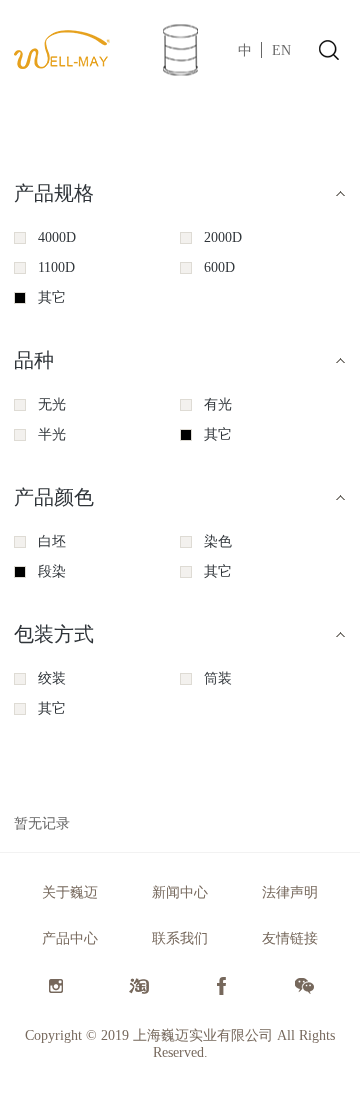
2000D (223, 237)
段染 (52, 571)
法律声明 (290, 892)
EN (281, 50)
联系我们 (180, 938)
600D (219, 267)
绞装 (52, 678)
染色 (218, 541)
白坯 (52, 541)
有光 (218, 404)
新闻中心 (180, 892)
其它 (52, 297)
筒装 (218, 678)
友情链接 (290, 938)
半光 (52, 434)
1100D (56, 267)
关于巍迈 (70, 892)
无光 (52, 404)
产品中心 (70, 938)
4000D (57, 237)
